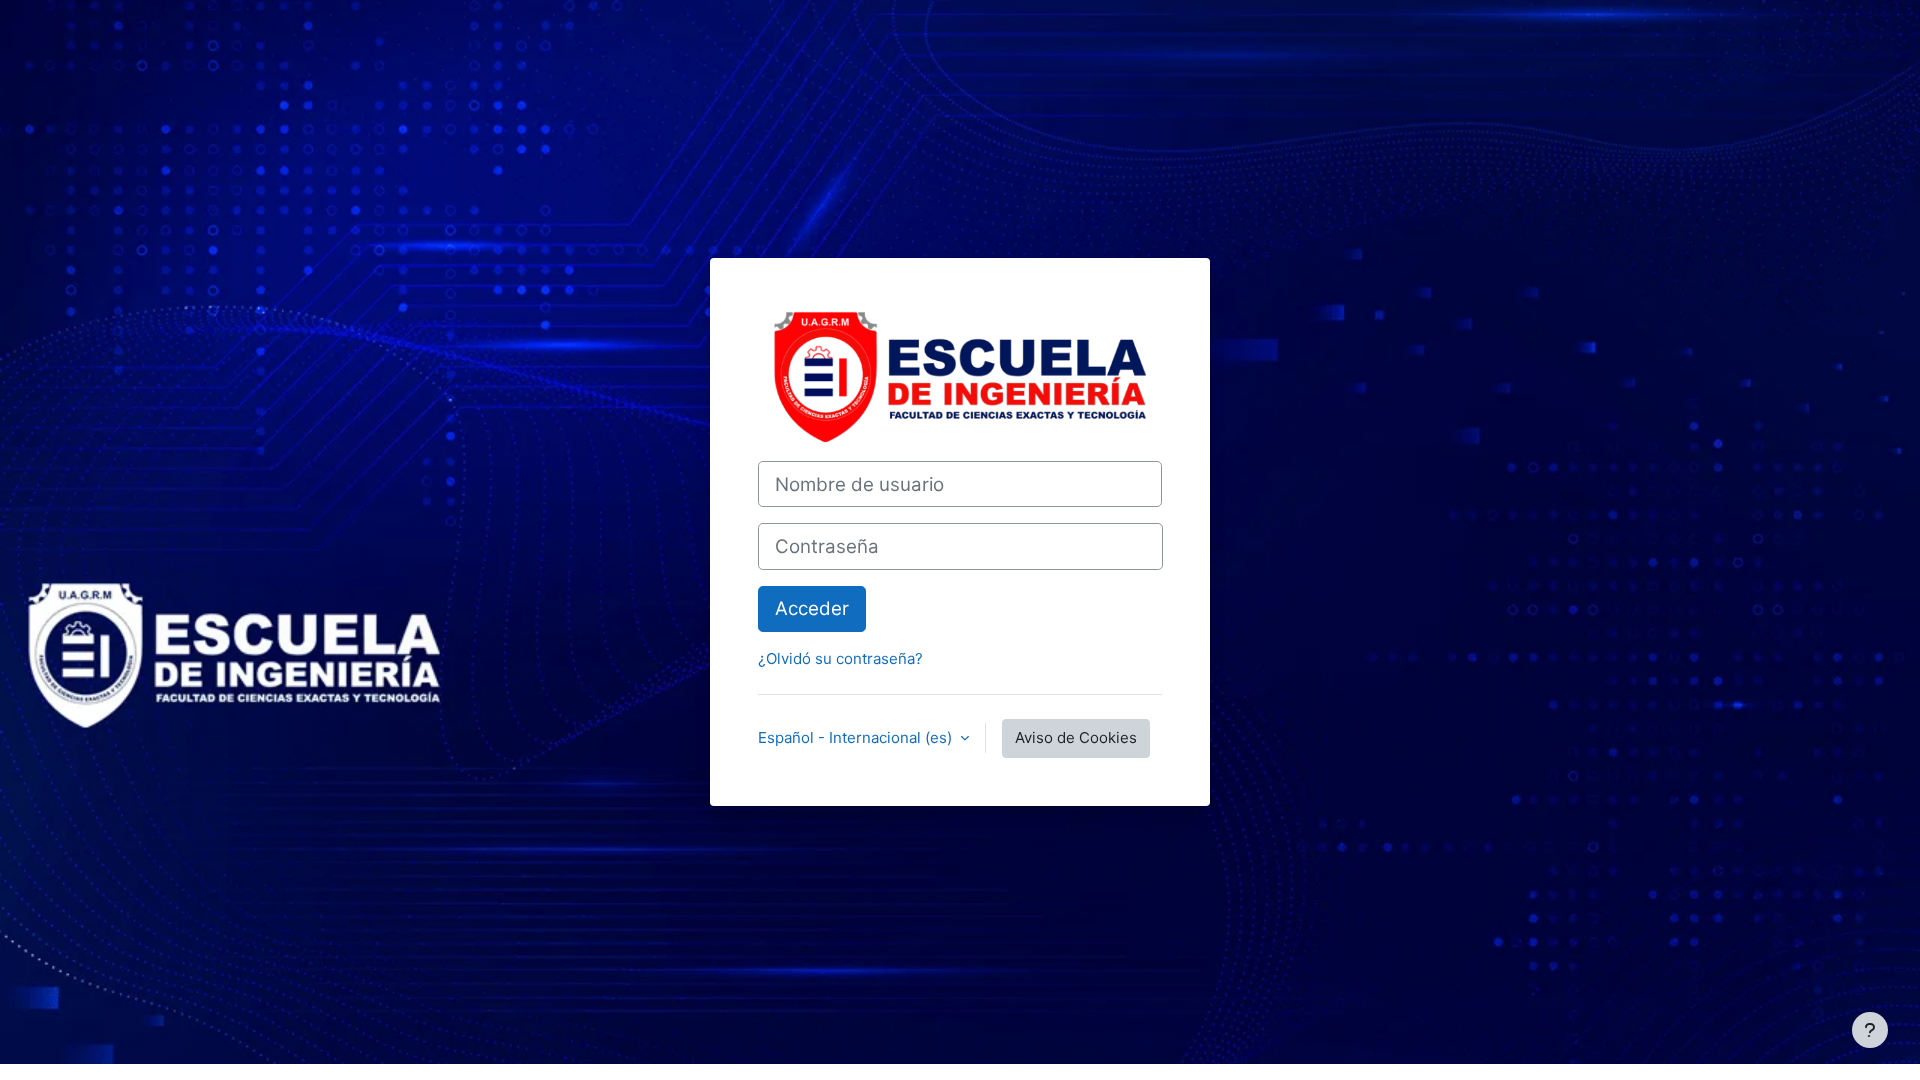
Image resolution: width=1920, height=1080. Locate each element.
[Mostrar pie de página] (1870, 1030)
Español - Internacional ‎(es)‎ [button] (857, 737)
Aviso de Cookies (1076, 737)
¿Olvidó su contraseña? (840, 658)
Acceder (812, 608)
